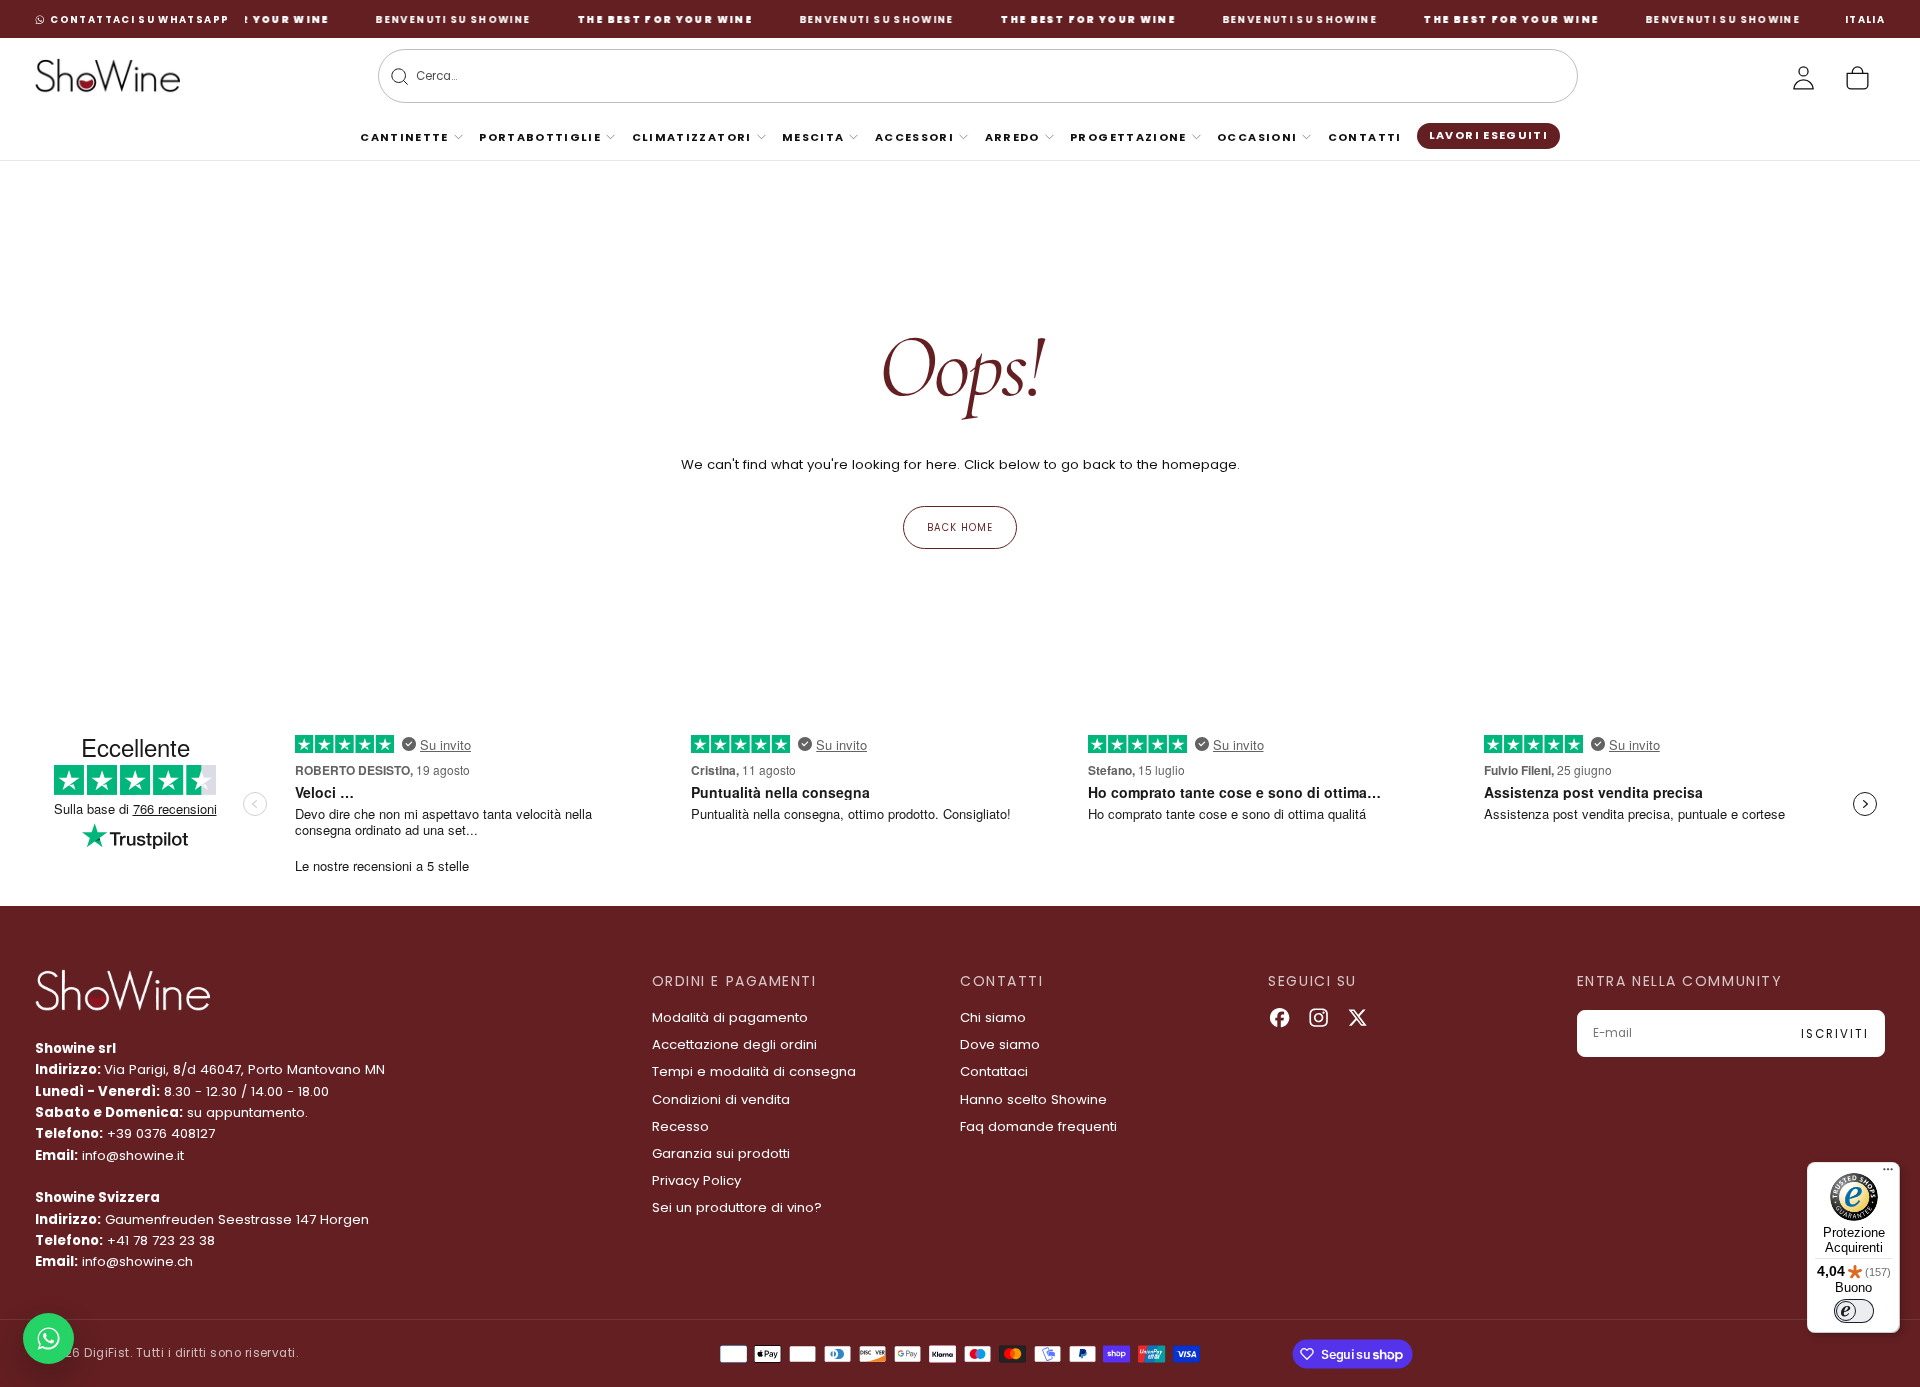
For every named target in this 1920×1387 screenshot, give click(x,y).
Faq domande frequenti (1038, 1126)
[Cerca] (399, 76)
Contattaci (994, 1071)
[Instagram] (1318, 1017)
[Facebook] (1279, 1017)
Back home (960, 527)
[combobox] (948, 76)
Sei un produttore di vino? (737, 1207)
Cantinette (404, 137)
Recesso (680, 1126)
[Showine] (122, 991)
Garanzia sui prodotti (721, 1153)
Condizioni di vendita (721, 1099)
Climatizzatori (692, 137)
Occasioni (1257, 137)
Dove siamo (1000, 1044)
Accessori (914, 137)
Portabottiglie (540, 137)
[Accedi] (1803, 77)
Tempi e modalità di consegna (754, 1071)
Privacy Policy (696, 1180)
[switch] (1854, 1311)
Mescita (813, 137)
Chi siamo (993, 1017)
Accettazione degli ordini (734, 1044)
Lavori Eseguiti (1488, 135)
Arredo (1012, 137)
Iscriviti (1834, 1034)
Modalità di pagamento (730, 1017)
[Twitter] (1357, 1017)
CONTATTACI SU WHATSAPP (139, 19)
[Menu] (1888, 1174)
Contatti (1365, 137)
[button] (1865, 20)
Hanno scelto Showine (1033, 1099)
